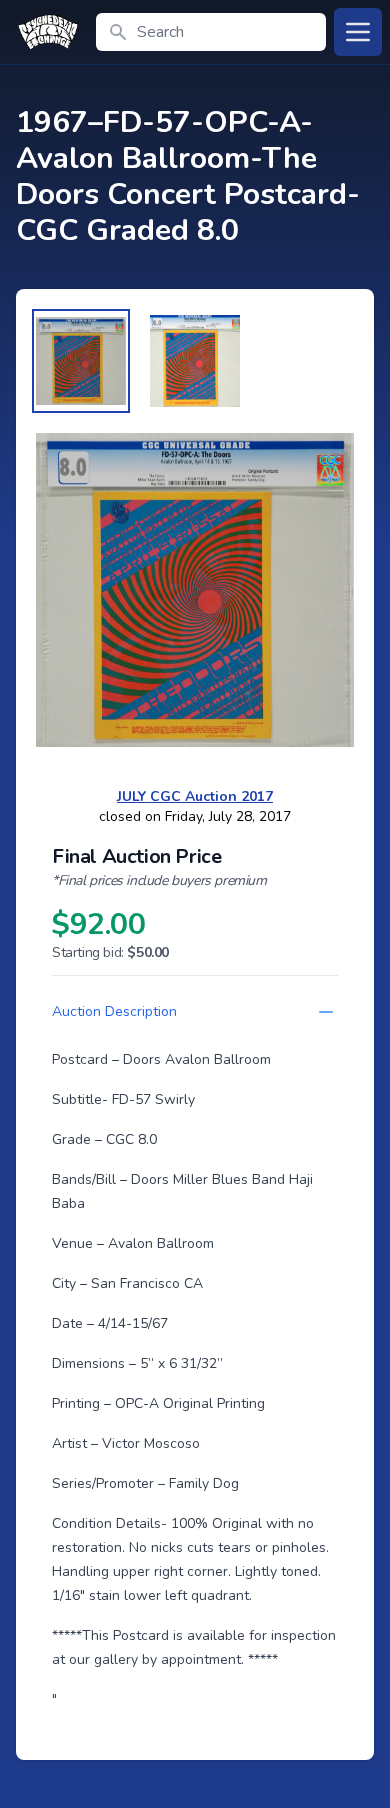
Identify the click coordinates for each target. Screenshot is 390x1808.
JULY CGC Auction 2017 (195, 796)
